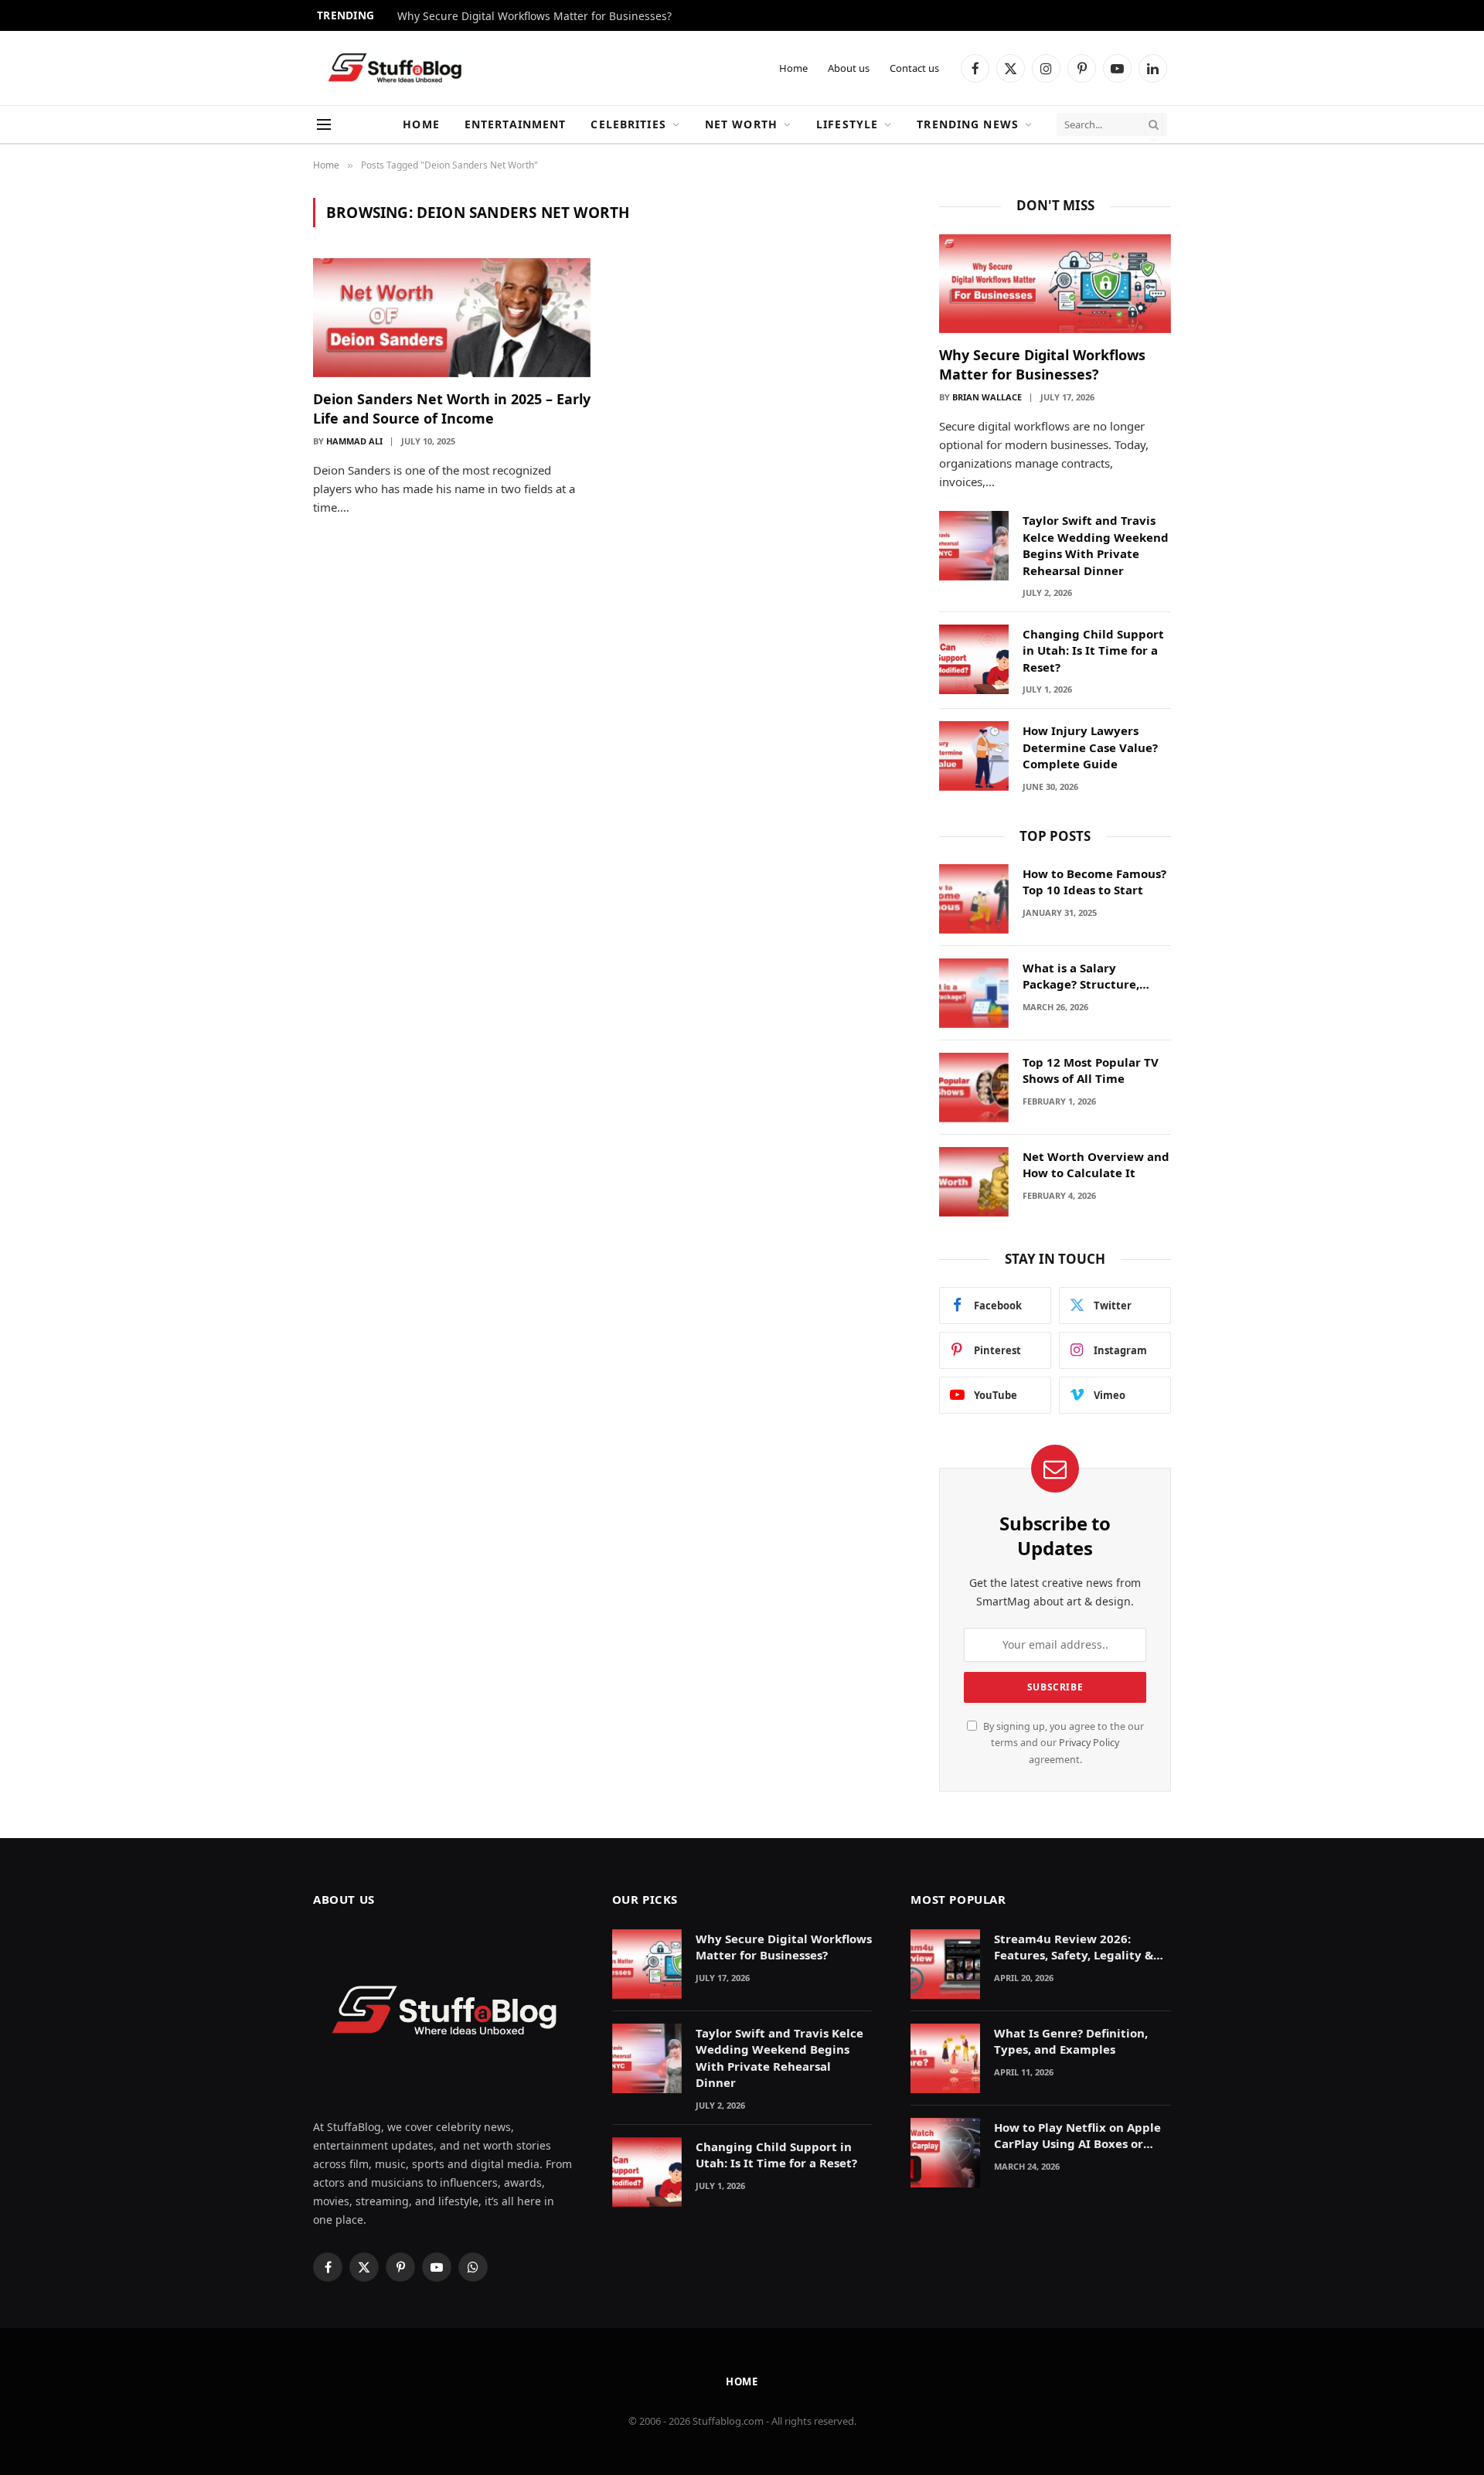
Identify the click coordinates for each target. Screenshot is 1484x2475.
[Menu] (324, 125)
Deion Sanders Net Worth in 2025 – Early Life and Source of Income (452, 408)
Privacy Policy (1089, 1743)
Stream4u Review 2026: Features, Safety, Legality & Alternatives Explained (1074, 1947)
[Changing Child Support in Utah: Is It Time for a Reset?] (974, 659)
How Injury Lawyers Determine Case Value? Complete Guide (1090, 747)
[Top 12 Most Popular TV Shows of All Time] (974, 1088)
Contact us (914, 68)
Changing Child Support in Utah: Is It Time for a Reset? (1093, 650)
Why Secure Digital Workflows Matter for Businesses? (534, 16)
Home (793, 68)
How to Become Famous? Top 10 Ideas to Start (1094, 882)
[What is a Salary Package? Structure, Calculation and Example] (974, 993)
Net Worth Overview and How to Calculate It (1096, 1164)
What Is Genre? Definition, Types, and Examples (1071, 2041)
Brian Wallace (987, 397)
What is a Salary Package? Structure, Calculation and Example (1096, 977)
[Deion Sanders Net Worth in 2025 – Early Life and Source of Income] (452, 318)
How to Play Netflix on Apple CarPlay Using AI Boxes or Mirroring (1077, 2136)
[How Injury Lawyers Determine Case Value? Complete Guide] (974, 756)
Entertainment (516, 124)
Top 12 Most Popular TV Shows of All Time (1091, 1070)
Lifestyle (847, 124)
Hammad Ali (354, 441)
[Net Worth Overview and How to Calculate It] (974, 1182)
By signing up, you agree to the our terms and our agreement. (1062, 1743)
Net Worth (741, 124)
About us (849, 68)
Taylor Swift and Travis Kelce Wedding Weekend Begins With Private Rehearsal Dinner (1096, 545)
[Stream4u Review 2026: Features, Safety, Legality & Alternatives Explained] (945, 1964)
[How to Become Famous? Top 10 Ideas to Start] (974, 899)
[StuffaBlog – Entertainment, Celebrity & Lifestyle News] (394, 68)
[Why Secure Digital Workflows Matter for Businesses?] (1055, 284)
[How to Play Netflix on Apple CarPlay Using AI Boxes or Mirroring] (945, 2153)
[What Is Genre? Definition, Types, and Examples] (945, 2058)
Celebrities (628, 124)
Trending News (968, 124)
